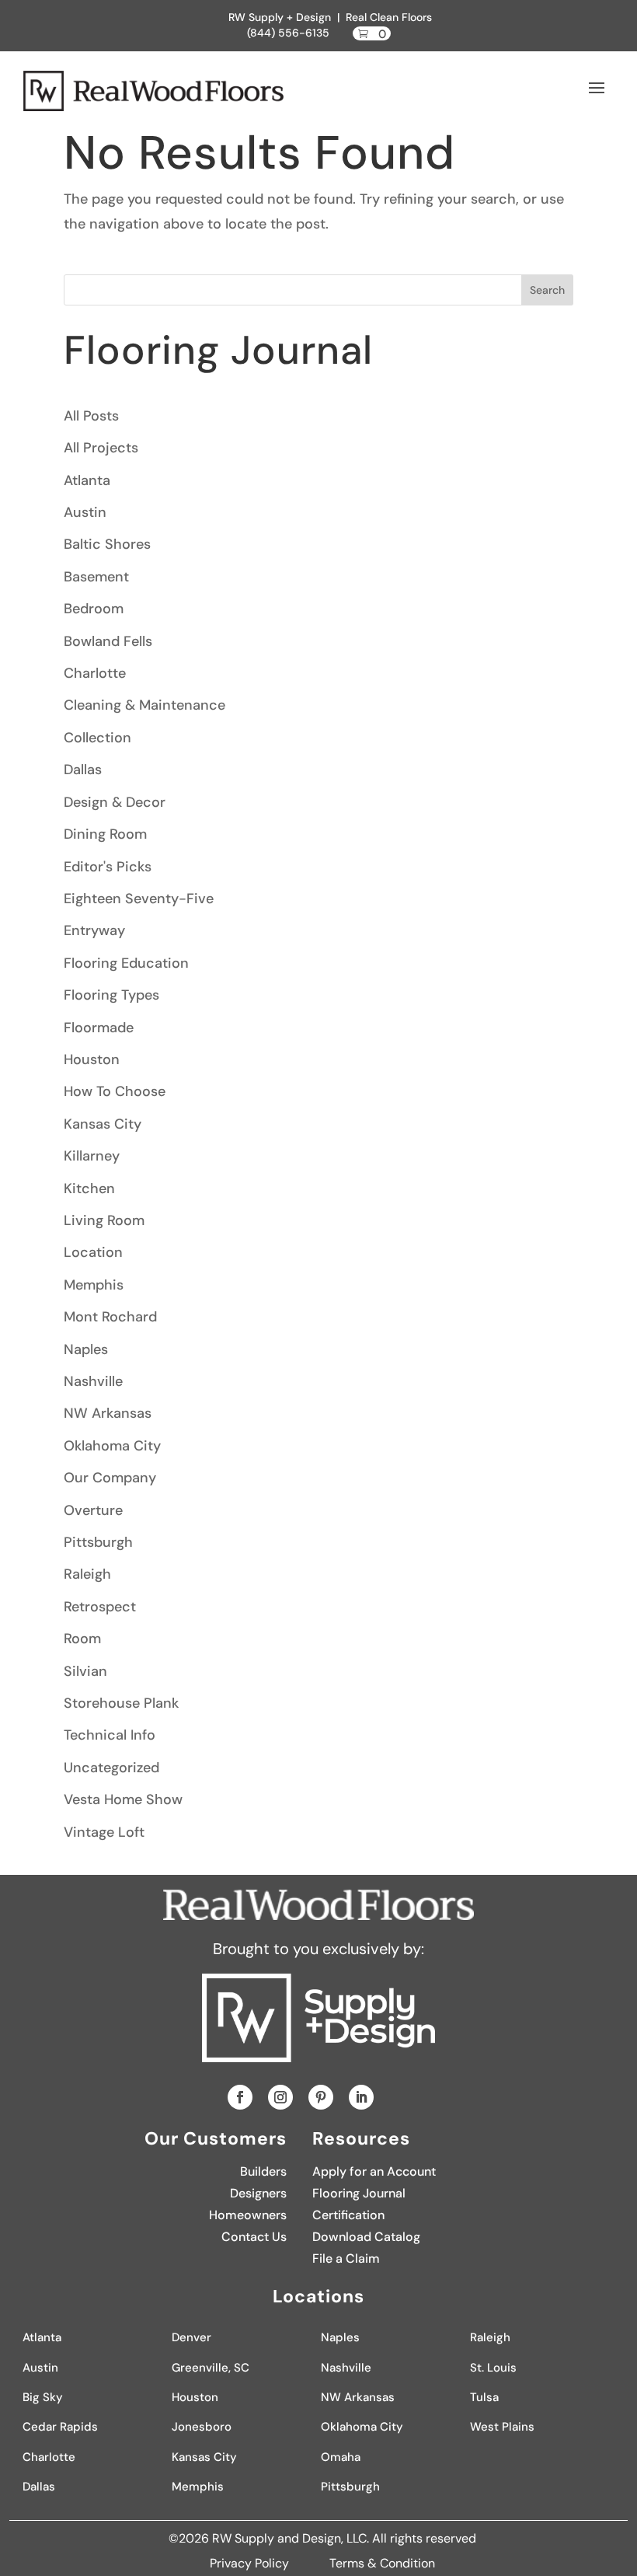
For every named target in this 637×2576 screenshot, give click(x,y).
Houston (92, 1059)
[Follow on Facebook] (240, 2097)
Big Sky (43, 2397)
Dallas (83, 770)
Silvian (85, 1671)
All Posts (91, 416)
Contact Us (254, 2237)
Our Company (110, 1478)
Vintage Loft (104, 1832)
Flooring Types (111, 995)
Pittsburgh (98, 1542)
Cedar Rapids (60, 2427)
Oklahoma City (112, 1446)
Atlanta (87, 480)
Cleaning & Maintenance (144, 705)
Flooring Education (126, 963)
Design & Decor (115, 802)
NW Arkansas (108, 1413)
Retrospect (100, 1607)
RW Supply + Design (280, 17)
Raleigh (87, 1574)
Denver (191, 2337)
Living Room (104, 1220)
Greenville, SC (211, 2368)
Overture (93, 1510)
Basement (96, 577)
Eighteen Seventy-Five (139, 899)
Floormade (99, 1028)
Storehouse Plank (121, 1703)
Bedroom (94, 609)
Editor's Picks (108, 867)
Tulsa (484, 2397)
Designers (258, 2193)
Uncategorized (111, 1768)
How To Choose (115, 1091)
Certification (348, 2215)
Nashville (93, 1381)
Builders (263, 2171)
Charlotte (95, 673)
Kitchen (89, 1189)
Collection (97, 738)
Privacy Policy (251, 2563)
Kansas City (103, 1124)
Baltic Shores (107, 544)
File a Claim (346, 2258)
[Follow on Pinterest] (321, 2097)
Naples (86, 1349)
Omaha (341, 2457)
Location (93, 1252)
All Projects (101, 448)
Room (82, 1639)
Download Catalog (366, 2237)
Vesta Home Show (123, 1799)
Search (547, 290)
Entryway (94, 930)
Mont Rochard (110, 1317)
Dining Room (105, 834)
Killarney (92, 1156)
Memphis (94, 1285)
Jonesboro (202, 2427)
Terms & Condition (382, 2563)
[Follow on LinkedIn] (361, 2097)
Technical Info (110, 1735)
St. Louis (493, 2368)
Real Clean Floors (389, 17)
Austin (85, 512)
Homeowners (248, 2215)
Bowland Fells (108, 641)
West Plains (502, 2427)
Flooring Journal (359, 2193)
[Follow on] (392, 2097)
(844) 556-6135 (288, 33)
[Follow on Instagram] (280, 2097)
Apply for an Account (374, 2171)
